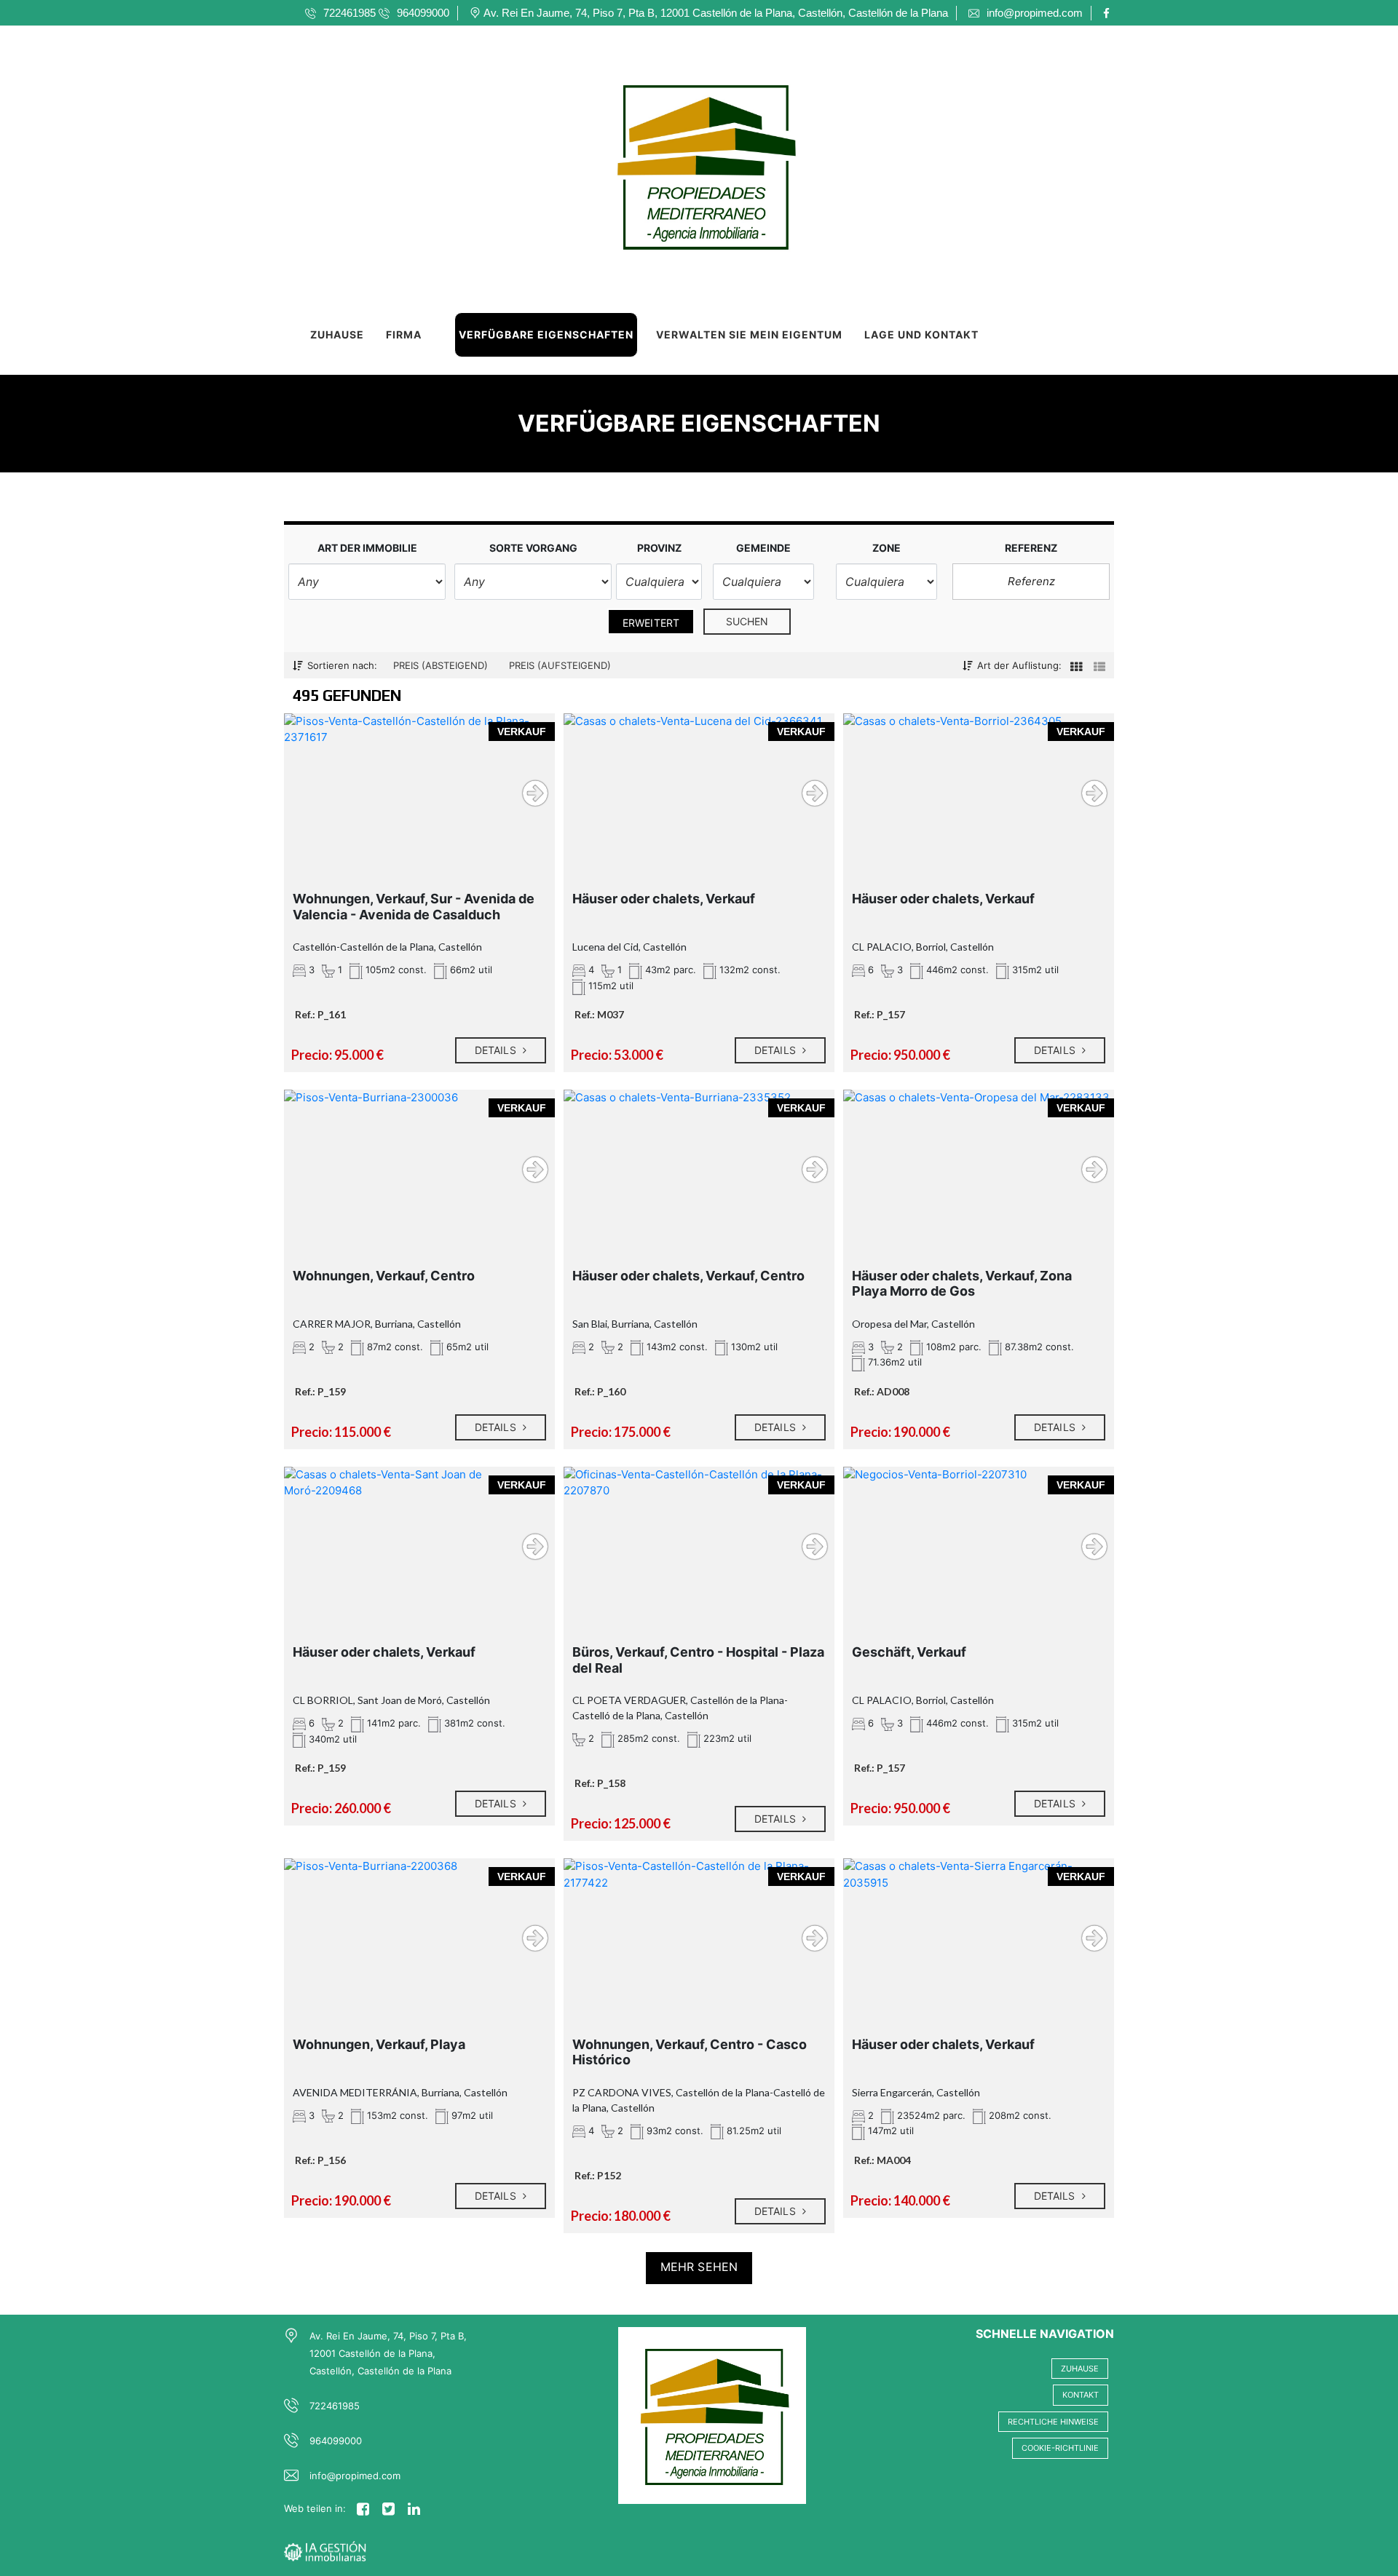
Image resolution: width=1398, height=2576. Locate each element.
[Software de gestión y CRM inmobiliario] (325, 2550)
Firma (404, 334)
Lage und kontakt (921, 334)
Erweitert (651, 623)
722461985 (335, 2406)
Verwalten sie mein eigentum (749, 334)
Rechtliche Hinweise (1053, 2422)
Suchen (747, 621)
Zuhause (337, 334)
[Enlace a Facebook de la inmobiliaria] (1109, 13)
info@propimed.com (355, 2476)
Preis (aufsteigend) (560, 665)
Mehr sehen (699, 2267)
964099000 (336, 2441)
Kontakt (1081, 2395)
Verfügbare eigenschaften (546, 334)
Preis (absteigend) (441, 665)
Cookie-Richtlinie (1060, 2448)
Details (497, 1050)
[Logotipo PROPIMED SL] (685, 160)
